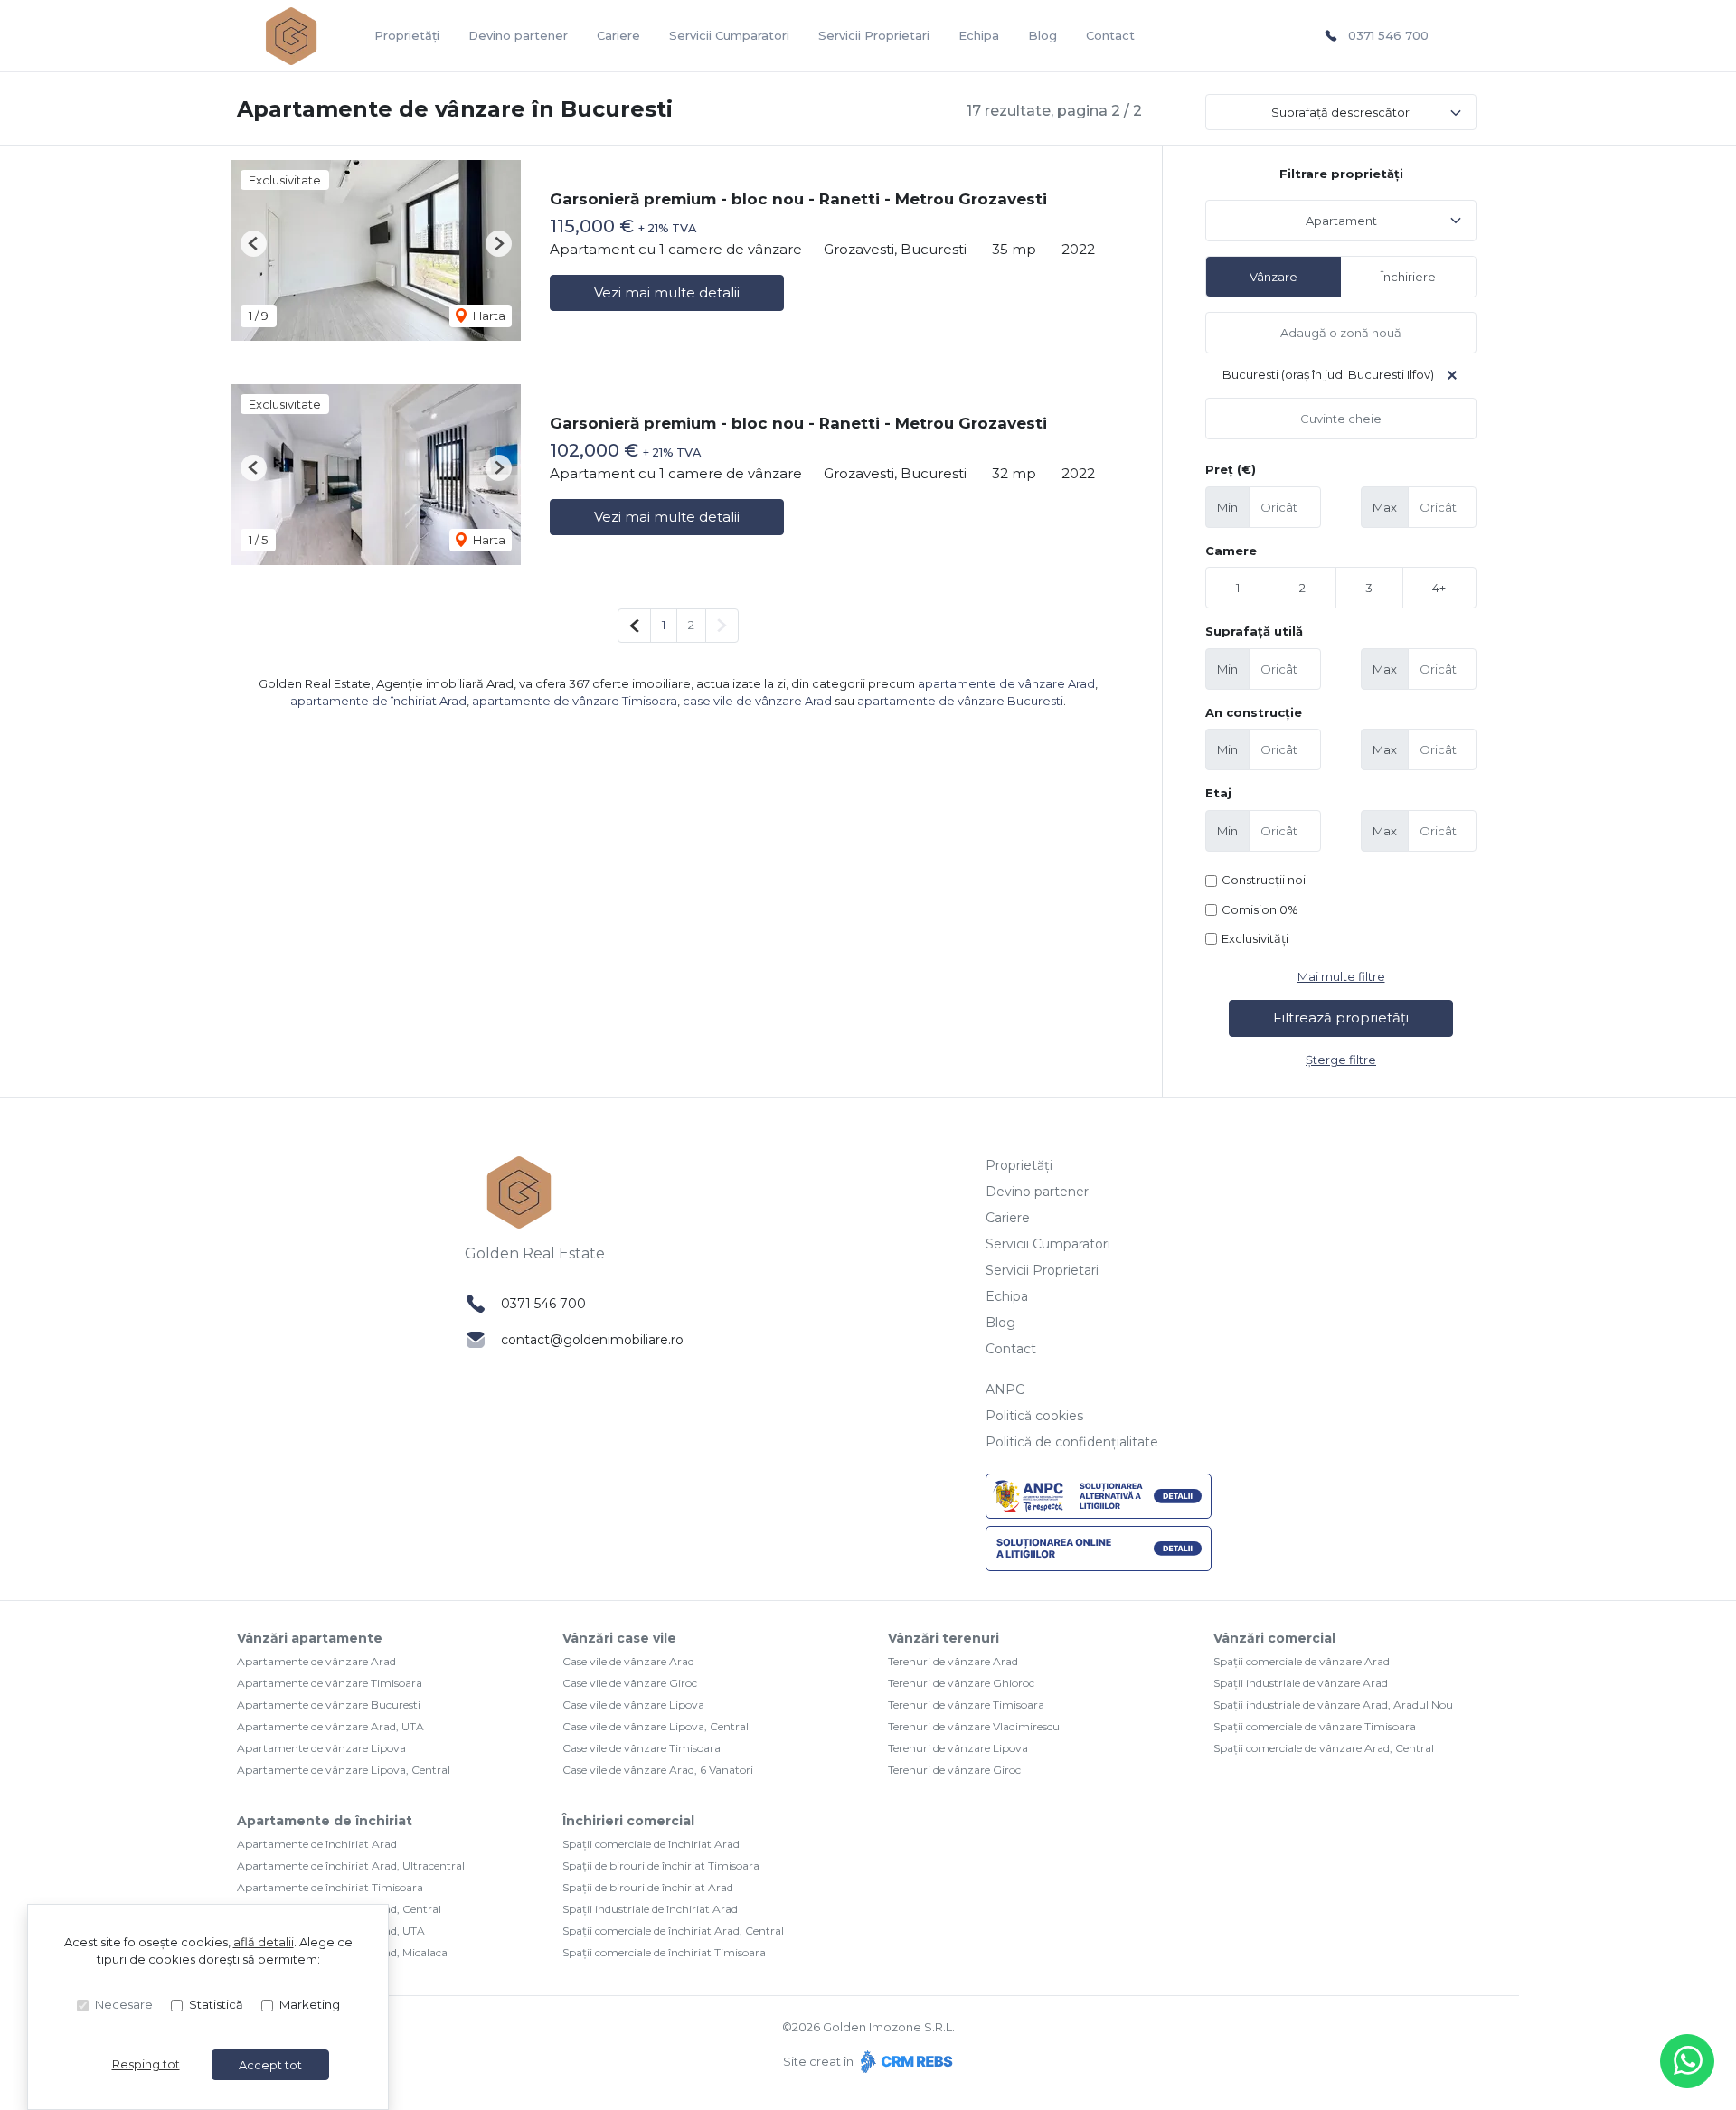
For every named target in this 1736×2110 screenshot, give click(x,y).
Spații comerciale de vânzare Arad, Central (1324, 1748)
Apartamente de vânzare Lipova (321, 1748)
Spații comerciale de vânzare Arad (1302, 1661)
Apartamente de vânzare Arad (316, 1661)
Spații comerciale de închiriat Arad (651, 1844)
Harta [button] (488, 316)
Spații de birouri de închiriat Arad (648, 1887)
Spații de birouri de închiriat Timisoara (661, 1865)
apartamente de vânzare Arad (1006, 683)
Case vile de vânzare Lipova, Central (656, 1726)
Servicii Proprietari (874, 35)
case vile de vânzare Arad (757, 701)
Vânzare (1274, 277)
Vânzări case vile (619, 1638)
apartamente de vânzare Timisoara (575, 701)
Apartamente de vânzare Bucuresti (329, 1705)
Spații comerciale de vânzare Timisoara (1315, 1726)
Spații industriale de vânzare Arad (1301, 1683)
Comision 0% (1260, 909)
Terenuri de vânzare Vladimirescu (974, 1726)
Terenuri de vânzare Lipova (958, 1748)
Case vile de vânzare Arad (628, 1661)
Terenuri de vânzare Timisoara (966, 1705)
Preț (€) (1231, 469)
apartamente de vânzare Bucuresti (960, 701)
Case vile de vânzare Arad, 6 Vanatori (658, 1770)
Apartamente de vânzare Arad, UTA (330, 1726)
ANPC (1005, 1389)
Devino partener (518, 35)
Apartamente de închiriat (325, 1821)
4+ (1439, 588)
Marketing (310, 2004)
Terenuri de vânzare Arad (953, 1661)
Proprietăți (407, 35)
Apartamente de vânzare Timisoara (330, 1683)
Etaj (1218, 793)
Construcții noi (1264, 880)
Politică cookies (1034, 1416)
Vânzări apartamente (310, 1638)
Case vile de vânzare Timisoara (642, 1748)
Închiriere (1408, 277)
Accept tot (270, 2065)
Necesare (124, 2004)
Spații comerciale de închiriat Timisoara (664, 1952)
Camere (1231, 551)
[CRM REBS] (905, 2061)
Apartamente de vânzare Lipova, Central (344, 1770)
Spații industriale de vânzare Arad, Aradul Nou (1333, 1705)
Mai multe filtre (1341, 976)
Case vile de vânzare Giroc (630, 1683)
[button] (254, 244)
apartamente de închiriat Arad (378, 701)
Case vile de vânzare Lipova (633, 1705)
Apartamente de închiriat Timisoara (330, 1887)
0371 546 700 (1388, 35)
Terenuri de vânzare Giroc (954, 1770)
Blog (1043, 35)
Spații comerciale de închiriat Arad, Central (673, 1931)
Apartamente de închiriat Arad (317, 1844)
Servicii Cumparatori (729, 35)
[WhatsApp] (1687, 2061)
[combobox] (1341, 221)
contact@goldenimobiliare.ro (592, 1340)
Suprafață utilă (1254, 631)
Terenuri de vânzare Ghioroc (961, 1683)
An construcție (1254, 712)
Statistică (216, 2004)
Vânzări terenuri (943, 1638)
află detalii (264, 1942)
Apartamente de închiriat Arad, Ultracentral (351, 1865)
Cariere (618, 35)
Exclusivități (1255, 938)
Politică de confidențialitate (1072, 1442)
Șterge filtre (1341, 1060)
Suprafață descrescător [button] (1340, 112)
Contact (1110, 35)
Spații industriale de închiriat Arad (650, 1909)
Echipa (979, 35)
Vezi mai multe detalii (667, 292)
